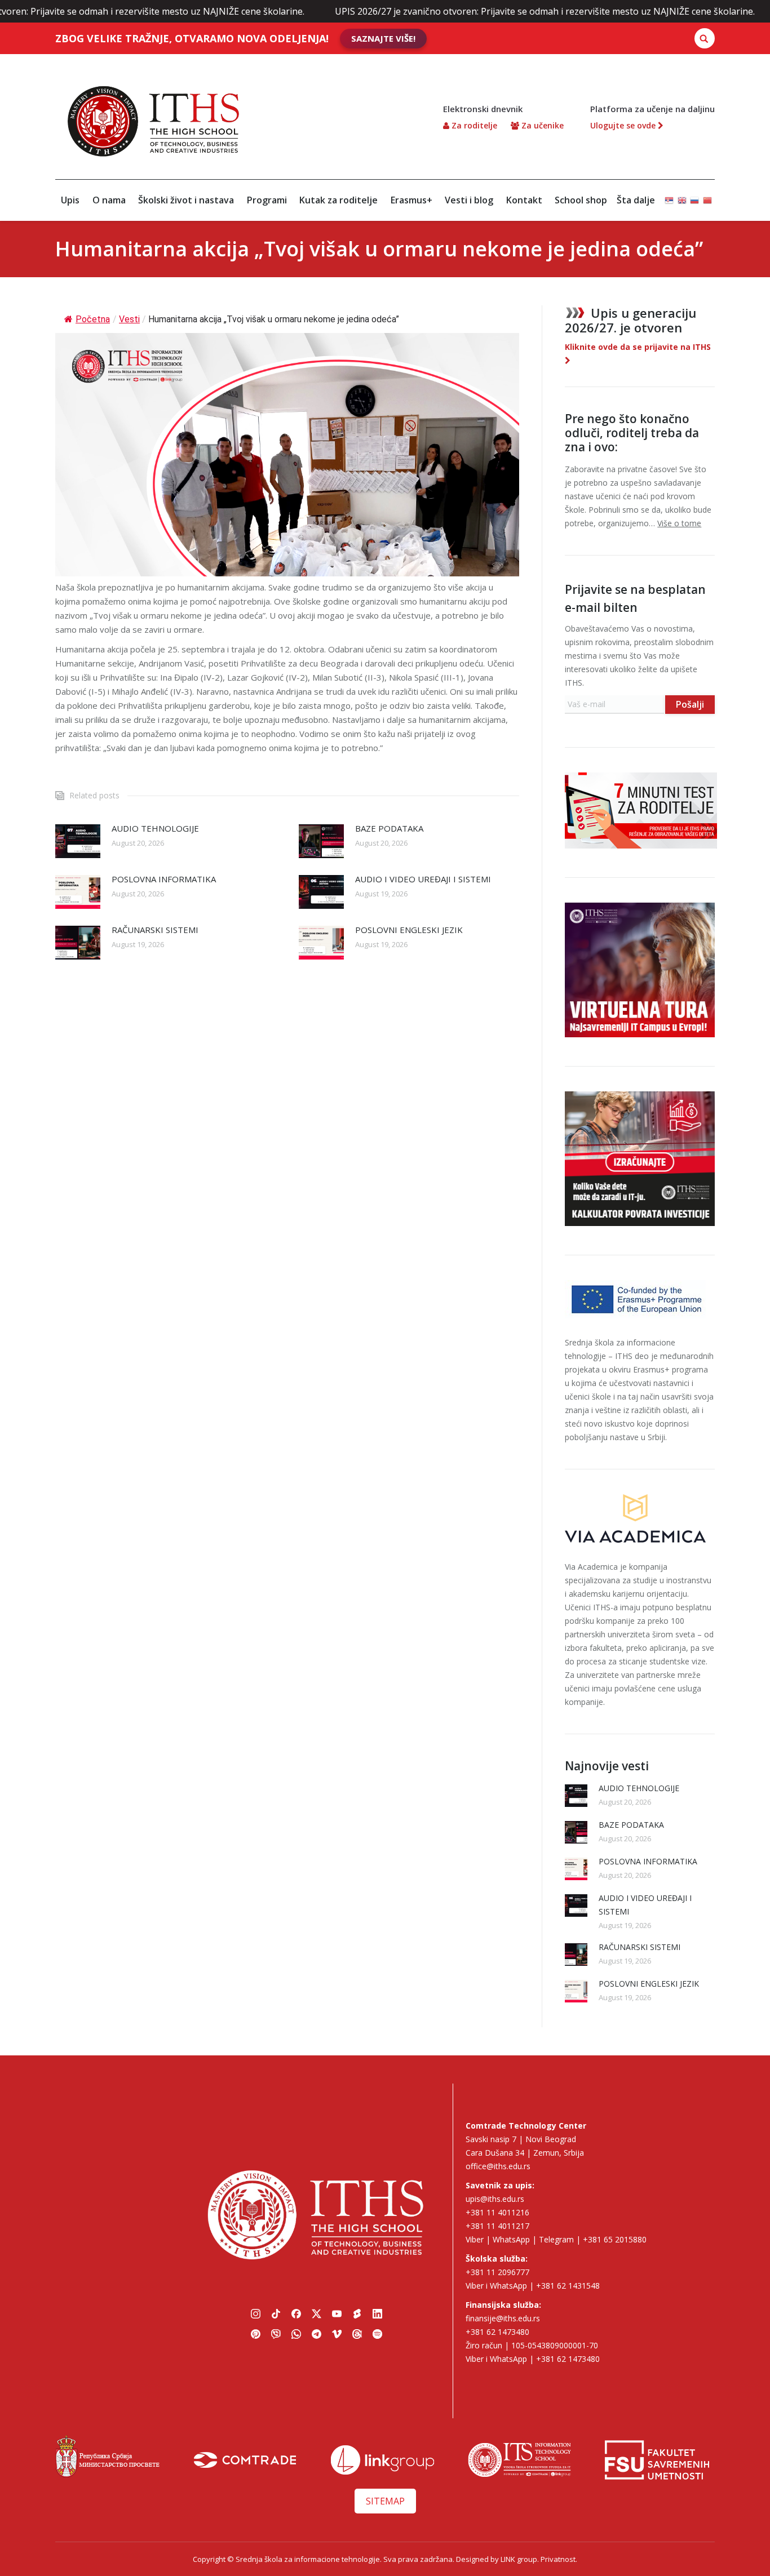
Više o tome (679, 523)
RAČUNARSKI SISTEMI (155, 930)
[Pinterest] (255, 2334)
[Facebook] (296, 2313)
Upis (70, 200)
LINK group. (520, 2559)
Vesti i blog (469, 200)
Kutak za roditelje (338, 200)
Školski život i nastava (186, 200)
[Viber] (276, 2334)
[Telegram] (316, 2334)
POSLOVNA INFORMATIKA (164, 879)
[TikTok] (276, 2313)
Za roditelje (473, 125)
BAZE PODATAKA (389, 828)
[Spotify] (377, 2334)
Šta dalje (636, 200)
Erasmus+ (411, 200)
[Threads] (357, 2334)
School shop (581, 200)
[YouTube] (337, 2313)
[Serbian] (669, 195)
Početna (93, 319)
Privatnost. (559, 2559)
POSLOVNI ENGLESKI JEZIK (409, 930)
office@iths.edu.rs (498, 2166)
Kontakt (524, 200)
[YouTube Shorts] (357, 2313)
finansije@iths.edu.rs (503, 2318)
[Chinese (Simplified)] (707, 195)
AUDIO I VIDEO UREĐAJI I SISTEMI (423, 879)
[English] (682, 195)
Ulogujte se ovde (624, 125)
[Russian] (694, 195)
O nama (109, 200)
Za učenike (541, 125)
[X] (316, 2313)
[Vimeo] (337, 2334)
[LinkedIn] (377, 2313)
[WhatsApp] (296, 2334)
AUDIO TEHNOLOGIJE (155, 828)
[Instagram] (255, 2313)
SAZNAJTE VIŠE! (383, 38)
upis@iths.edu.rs (495, 2199)
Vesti (129, 319)
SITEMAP (385, 2501)
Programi (267, 200)
